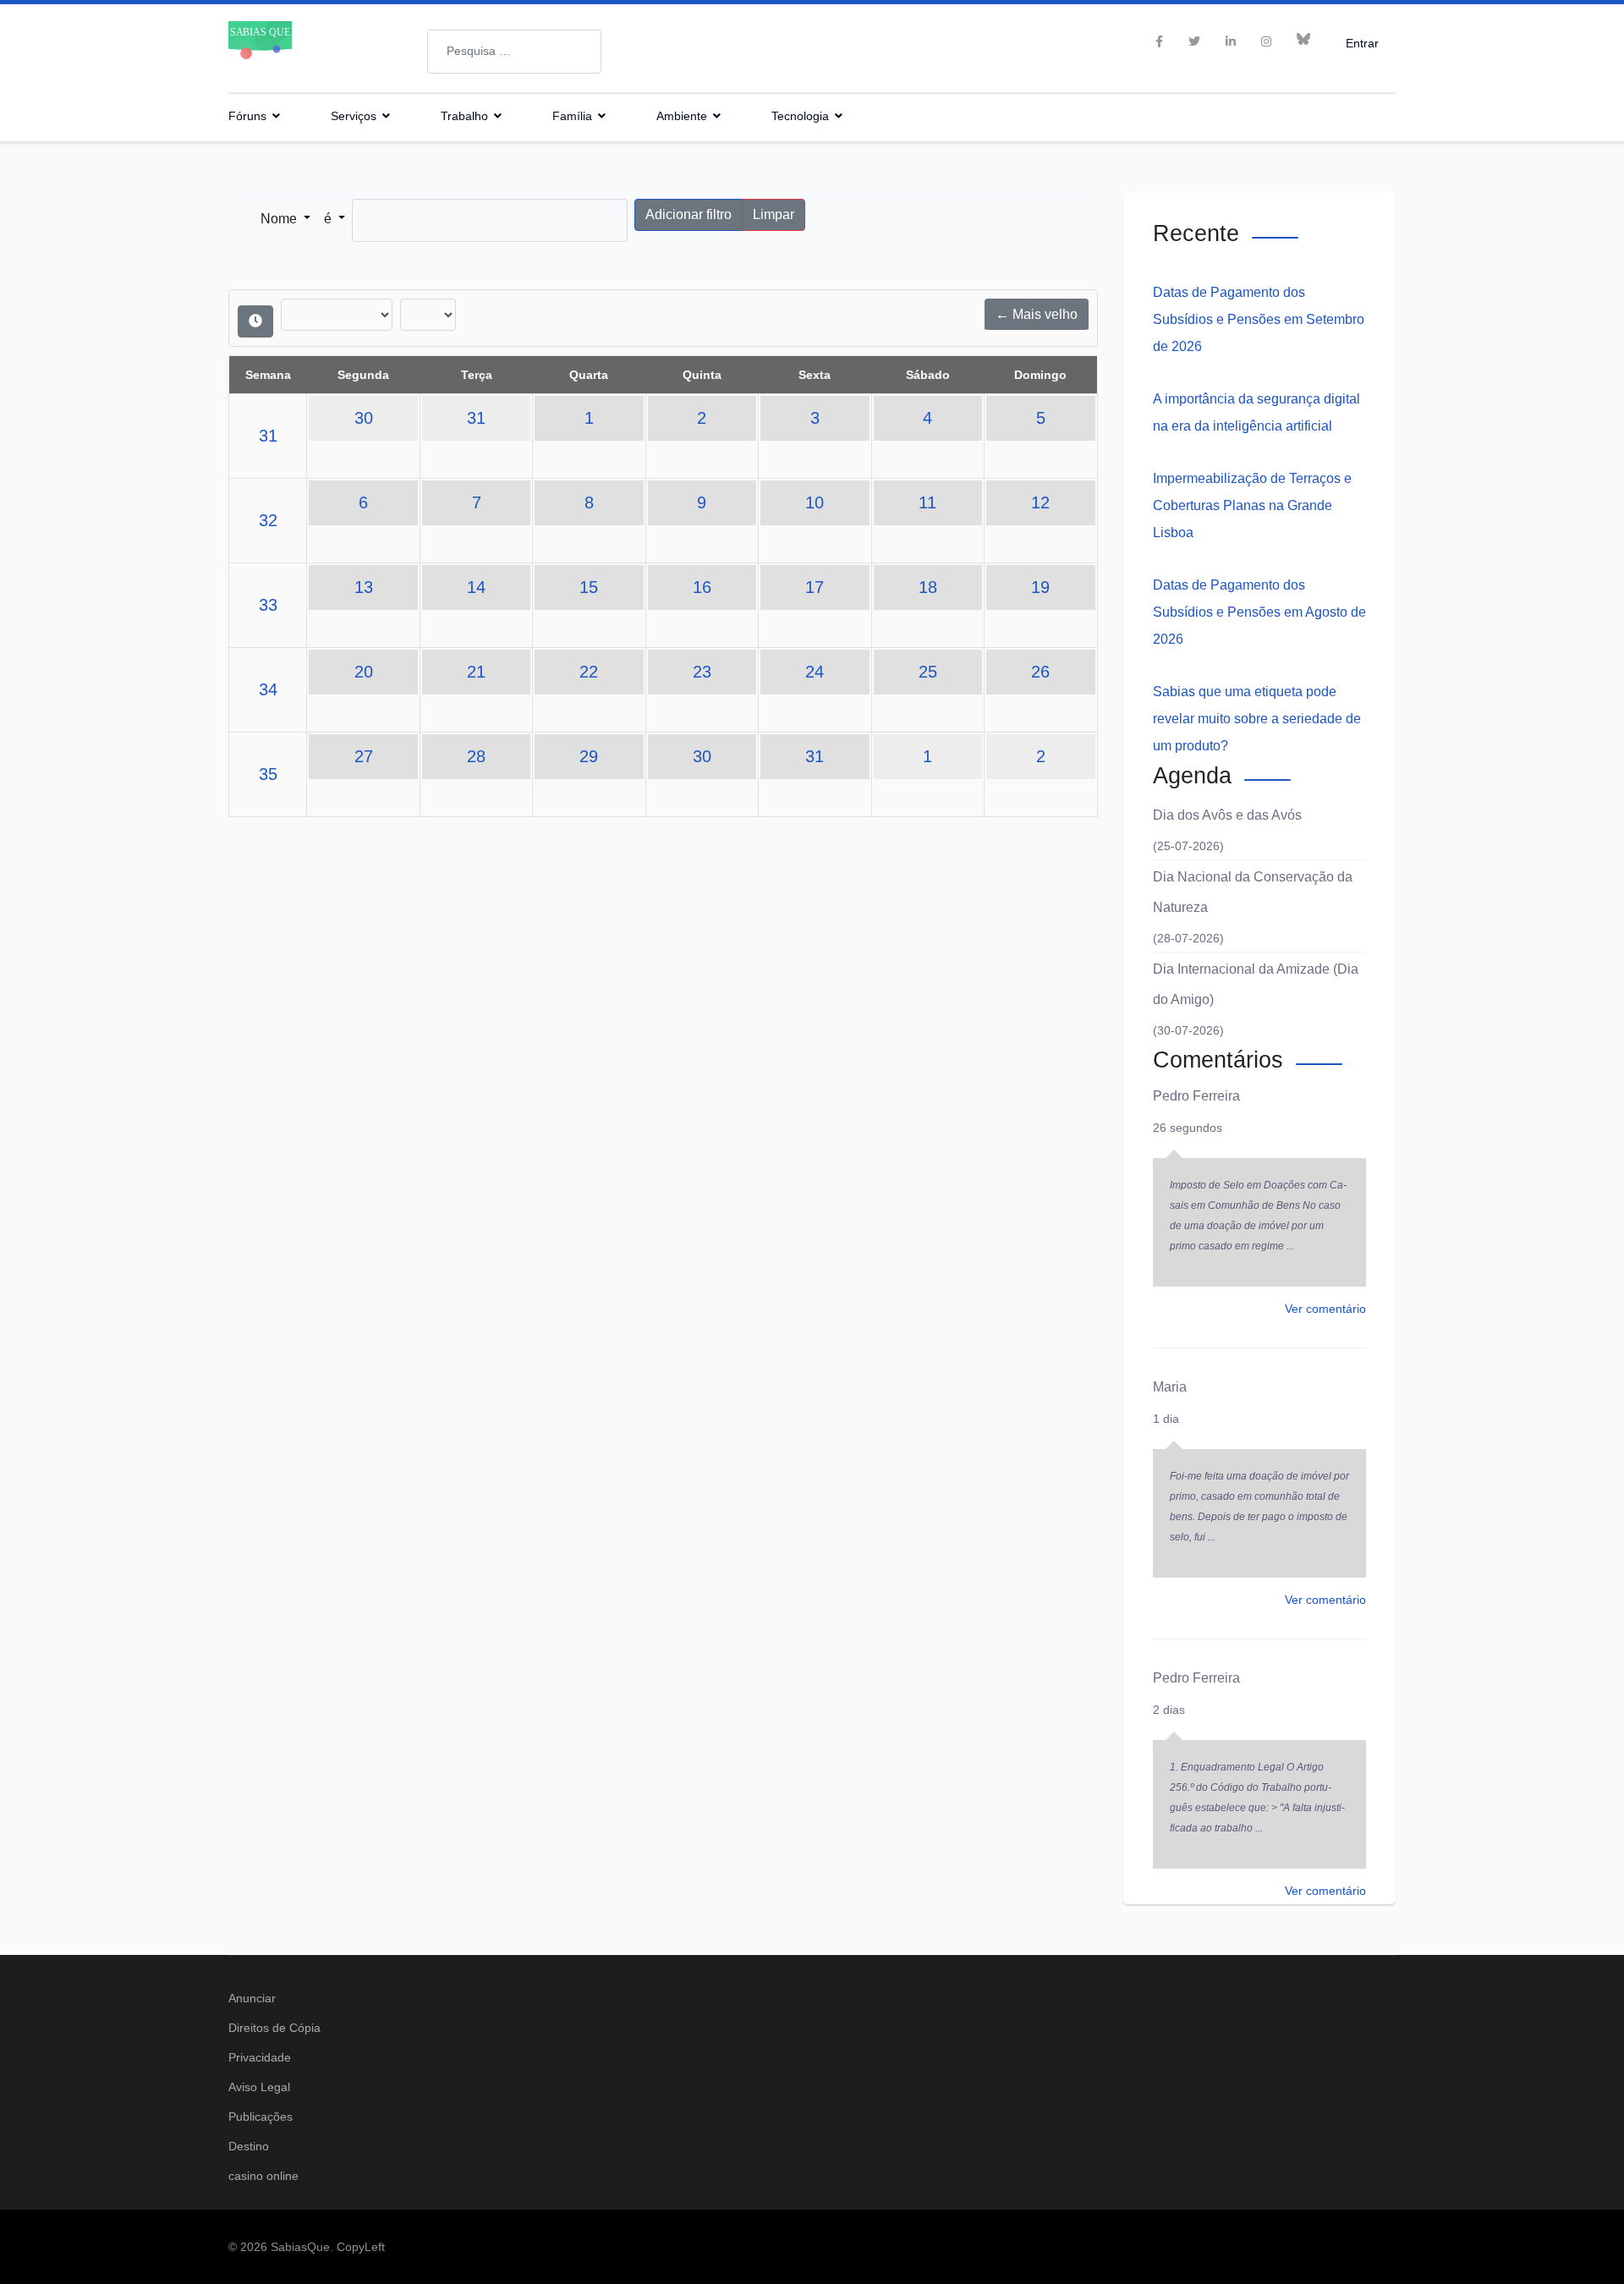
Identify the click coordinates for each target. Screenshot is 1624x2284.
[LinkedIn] (1231, 41)
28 (476, 756)
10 (815, 502)
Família (572, 116)
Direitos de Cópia (274, 2028)
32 (268, 520)
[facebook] (1159, 41)
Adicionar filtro (689, 214)
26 (1040, 672)
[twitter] (1194, 41)
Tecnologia (800, 116)
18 (928, 587)
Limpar (774, 214)
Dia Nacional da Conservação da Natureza (1253, 892)
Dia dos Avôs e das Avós (1227, 815)
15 (589, 587)
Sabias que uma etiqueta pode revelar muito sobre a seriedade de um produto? (1257, 719)
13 (364, 587)
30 (364, 418)
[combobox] (514, 52)
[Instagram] (1266, 41)
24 (815, 672)
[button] (285, 219)
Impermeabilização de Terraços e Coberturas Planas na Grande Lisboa (1252, 505)
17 (815, 587)
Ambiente (682, 116)
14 (476, 587)
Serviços (354, 116)
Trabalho (464, 116)
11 (927, 502)
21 (476, 672)
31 (268, 436)
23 (702, 672)
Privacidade (260, 2057)
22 (589, 672)
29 (589, 756)
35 (268, 774)
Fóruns (247, 116)
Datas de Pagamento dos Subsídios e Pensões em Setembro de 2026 (1259, 319)
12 (1040, 502)
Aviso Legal (259, 2087)
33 (268, 605)
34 (268, 689)
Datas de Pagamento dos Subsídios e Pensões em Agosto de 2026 (1259, 612)
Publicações (261, 2117)
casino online (263, 2176)
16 (702, 587)
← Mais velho (1037, 314)
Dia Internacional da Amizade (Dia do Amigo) (1256, 984)
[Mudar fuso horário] (255, 321)
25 (928, 672)
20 (364, 672)
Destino (249, 2146)
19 (1040, 587)
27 (364, 756)
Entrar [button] (1362, 43)
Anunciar (252, 1998)
